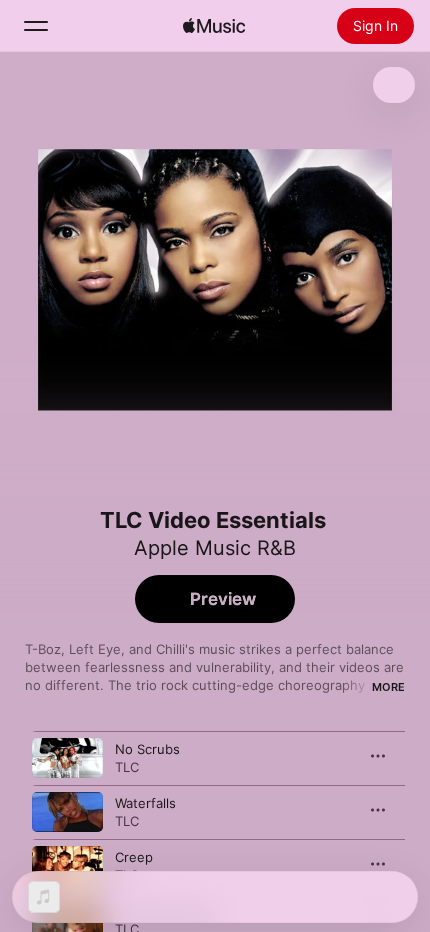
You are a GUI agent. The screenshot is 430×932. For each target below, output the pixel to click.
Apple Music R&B (215, 548)
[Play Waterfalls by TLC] (67, 812)
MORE (388, 687)
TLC (127, 767)
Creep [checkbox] (134, 857)
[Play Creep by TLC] (67, 866)
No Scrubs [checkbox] (147, 749)
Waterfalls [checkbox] (145, 803)
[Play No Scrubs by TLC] (67, 758)
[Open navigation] (36, 26)
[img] (214, 26)
